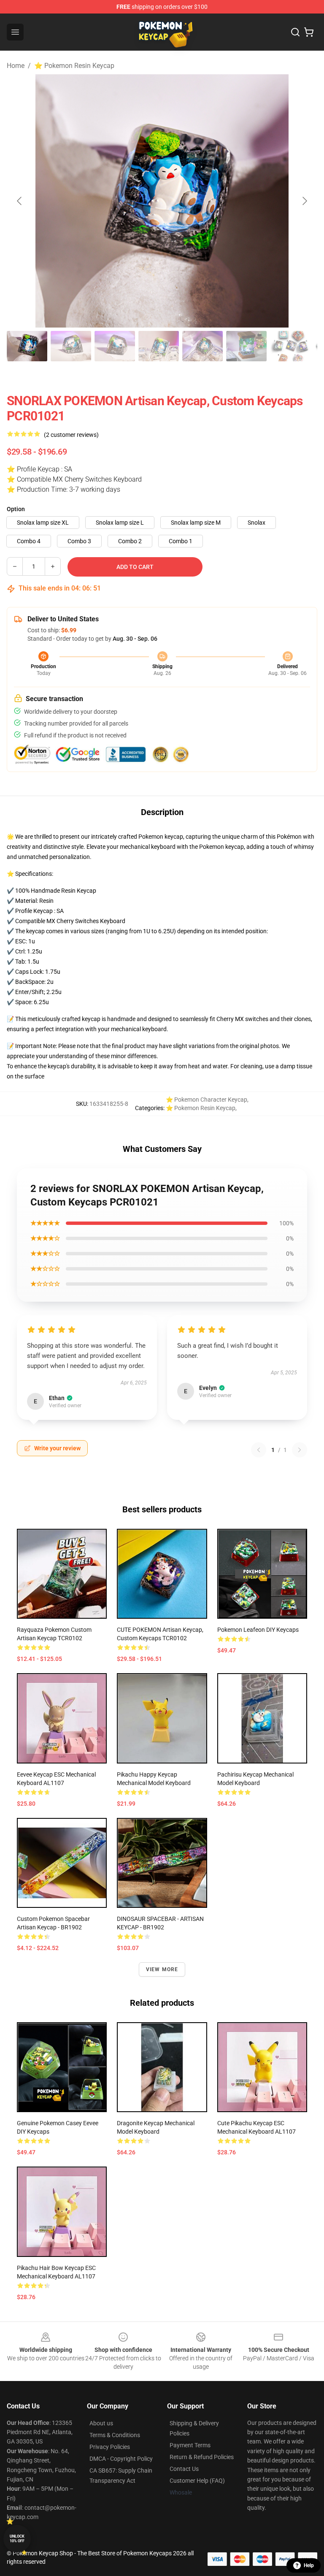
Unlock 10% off (17, 2539)
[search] (295, 32)
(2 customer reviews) (71, 435)
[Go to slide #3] (115, 346)
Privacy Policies (110, 2447)
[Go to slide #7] (290, 346)
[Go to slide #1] (27, 346)
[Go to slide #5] (202, 346)
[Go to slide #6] (246, 346)
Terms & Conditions (115, 2435)
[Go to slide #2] (71, 346)
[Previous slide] (20, 201)
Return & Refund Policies (202, 2457)
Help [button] (309, 2565)
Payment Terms (190, 2445)
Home (16, 66)
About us (101, 2423)
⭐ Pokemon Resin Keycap (74, 66)
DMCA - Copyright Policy (121, 2459)
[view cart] (309, 32)
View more (162, 1969)
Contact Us (184, 2469)
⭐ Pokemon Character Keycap (207, 1100)
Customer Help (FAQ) (197, 2481)
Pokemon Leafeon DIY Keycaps (258, 1630)
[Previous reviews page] (259, 1450)
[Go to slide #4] (159, 346)
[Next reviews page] (300, 1450)
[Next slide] (304, 201)
